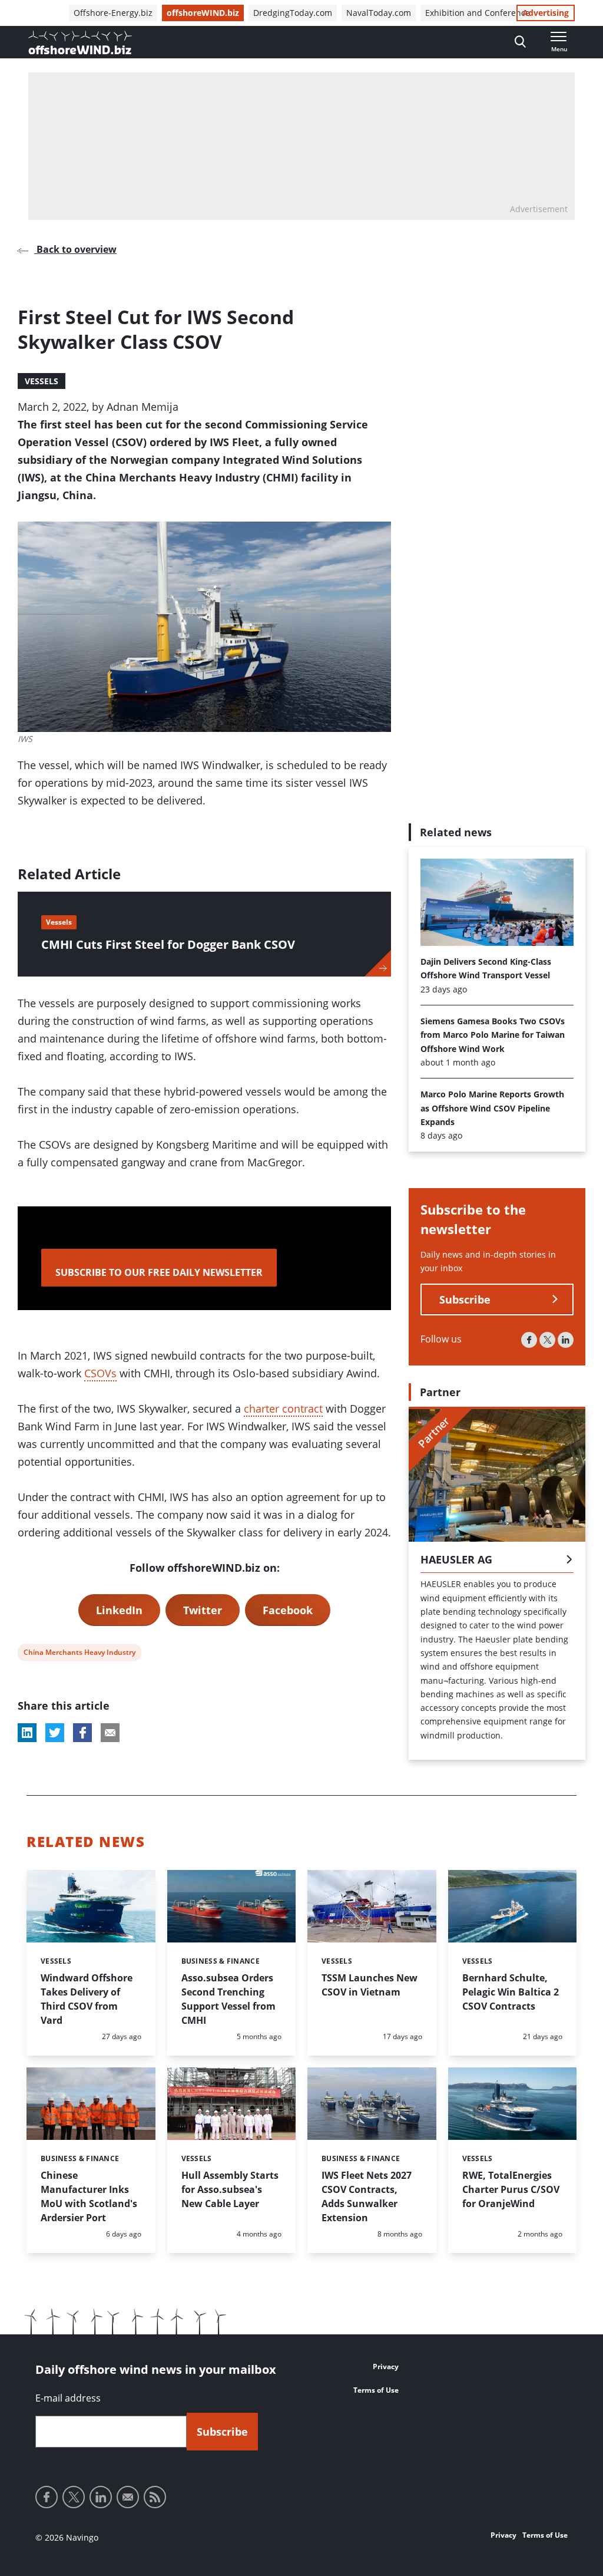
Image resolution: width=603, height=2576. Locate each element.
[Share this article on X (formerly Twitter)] (55, 1733)
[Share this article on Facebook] (82, 1733)
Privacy (386, 2366)
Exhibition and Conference (478, 13)
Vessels (42, 381)
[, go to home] (80, 42)
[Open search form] (520, 42)
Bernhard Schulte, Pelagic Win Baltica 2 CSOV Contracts (511, 1992)
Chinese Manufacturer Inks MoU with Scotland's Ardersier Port (89, 2196)
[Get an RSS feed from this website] (155, 2497)
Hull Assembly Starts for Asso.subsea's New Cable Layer (230, 2189)
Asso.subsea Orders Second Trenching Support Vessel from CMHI (228, 1999)
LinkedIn (119, 1610)
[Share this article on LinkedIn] (27, 1733)
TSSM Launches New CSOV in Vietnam (370, 1985)
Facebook (288, 1610)
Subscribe (465, 1299)
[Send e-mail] (128, 2497)
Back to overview (75, 249)
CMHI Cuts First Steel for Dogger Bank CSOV (168, 944)
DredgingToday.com (293, 13)
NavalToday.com (379, 13)
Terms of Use (376, 2390)
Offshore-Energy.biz (113, 13)
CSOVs (100, 1373)
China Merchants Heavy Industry (79, 1654)
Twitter (203, 1610)
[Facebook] (529, 1340)
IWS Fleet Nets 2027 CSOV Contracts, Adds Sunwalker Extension (367, 2196)
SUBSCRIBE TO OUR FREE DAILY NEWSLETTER (159, 1272)
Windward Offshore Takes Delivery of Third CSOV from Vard (87, 1999)
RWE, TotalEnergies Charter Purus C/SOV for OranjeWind (511, 2189)
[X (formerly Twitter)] (547, 1340)
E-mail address (68, 2398)
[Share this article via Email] (110, 1733)
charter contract (283, 1409)
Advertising (546, 13)
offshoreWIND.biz (203, 13)
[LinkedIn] (566, 1340)
